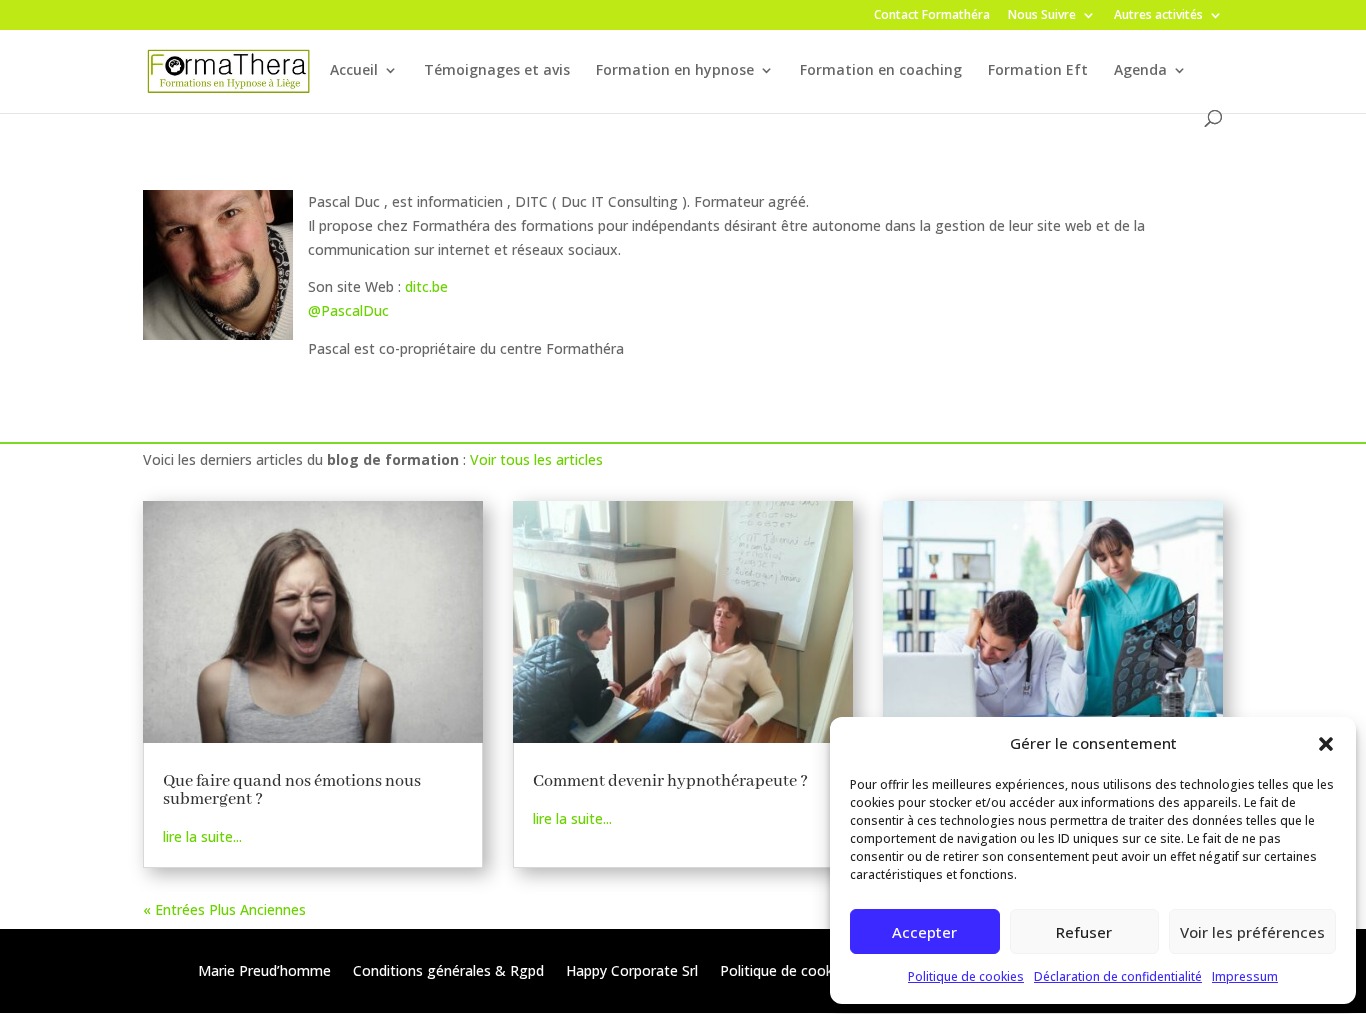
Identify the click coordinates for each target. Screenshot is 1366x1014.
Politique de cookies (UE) (801, 972)
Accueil (354, 71)
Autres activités (1158, 16)
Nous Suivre (1042, 16)
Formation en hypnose (675, 71)
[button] (1326, 744)
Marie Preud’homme (264, 972)
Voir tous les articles (536, 459)
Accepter (924, 932)
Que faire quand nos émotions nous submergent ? (292, 790)
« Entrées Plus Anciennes (224, 909)
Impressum (1245, 976)
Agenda (1140, 71)
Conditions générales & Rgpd (448, 972)
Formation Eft (1038, 71)
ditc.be (426, 286)
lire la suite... (202, 836)
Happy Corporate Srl (632, 972)
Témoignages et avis (497, 71)
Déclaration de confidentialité (1118, 976)
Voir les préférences (1252, 932)
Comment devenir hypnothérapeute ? (670, 781)
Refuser (1084, 932)
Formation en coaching (881, 71)
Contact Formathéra (932, 16)
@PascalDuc (348, 310)
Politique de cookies (966, 976)
